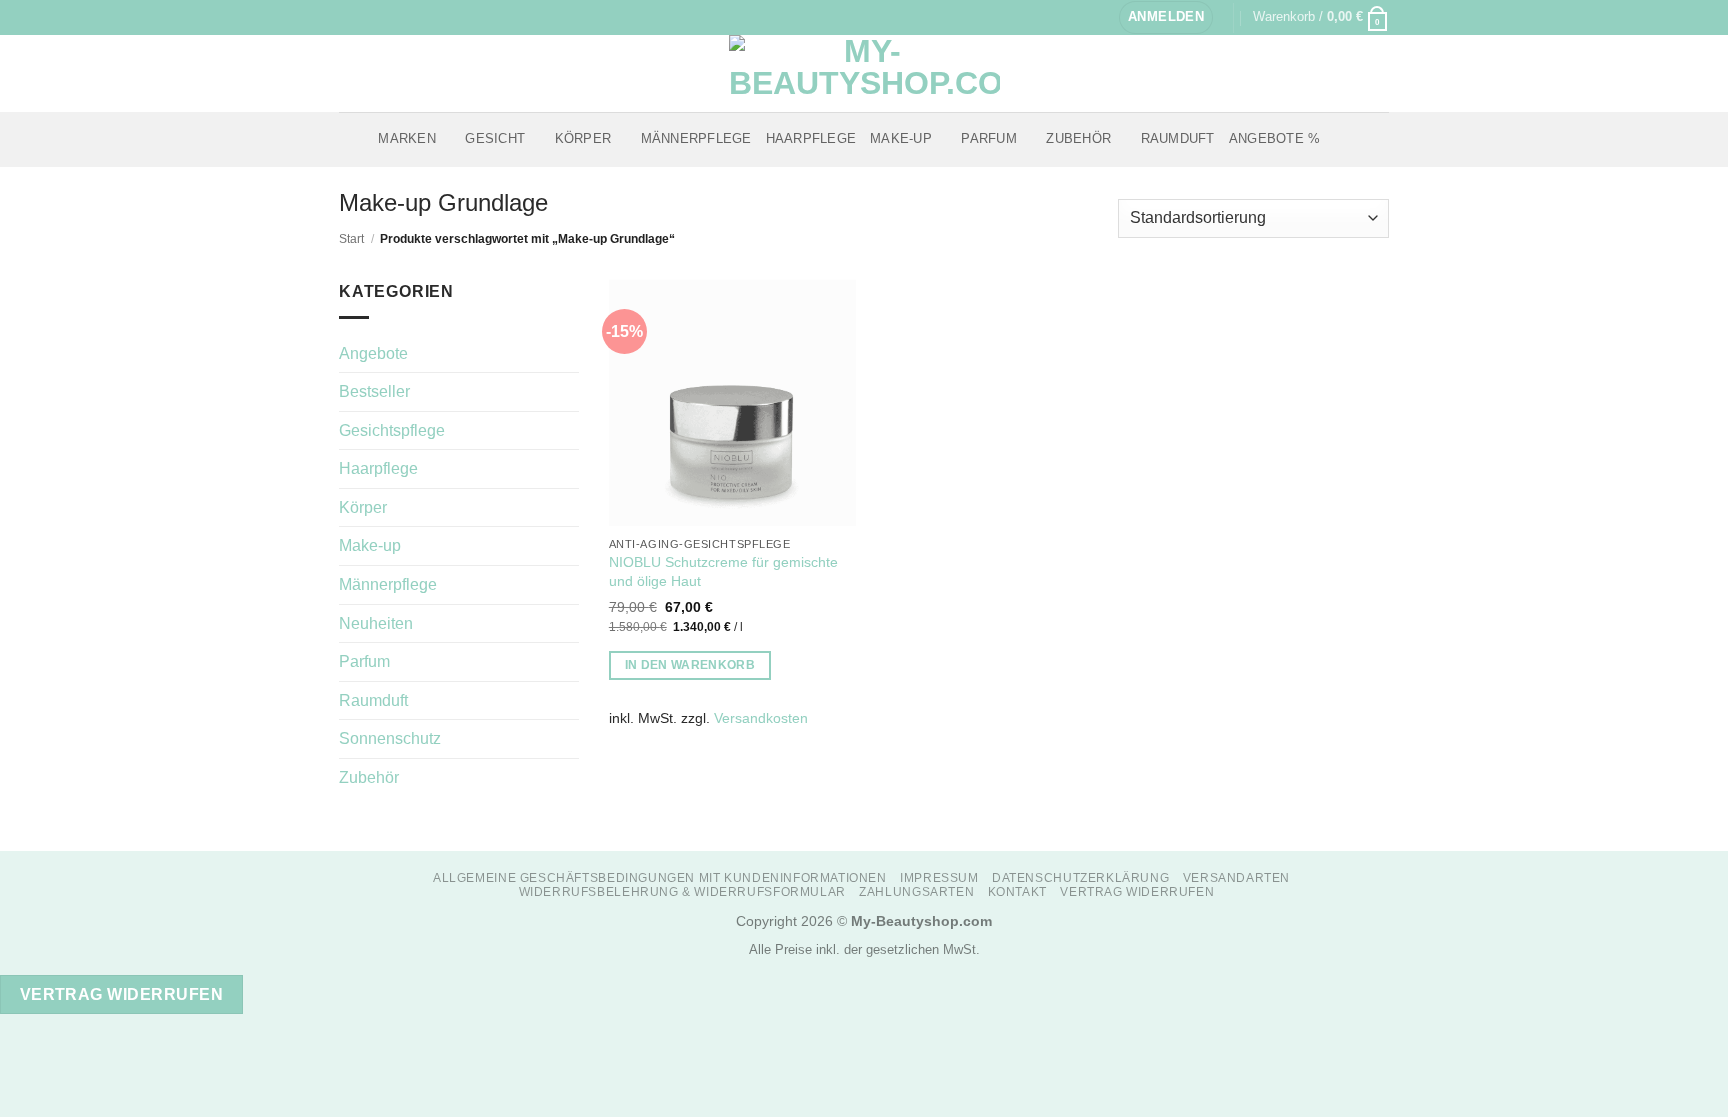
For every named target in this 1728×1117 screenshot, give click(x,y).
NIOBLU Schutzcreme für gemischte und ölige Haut (723, 571)
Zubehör (1078, 138)
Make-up (901, 138)
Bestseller (374, 391)
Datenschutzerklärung (1080, 878)
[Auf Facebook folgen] (349, 17)
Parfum (989, 138)
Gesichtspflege (392, 430)
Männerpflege (696, 138)
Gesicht (495, 138)
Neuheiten (376, 623)
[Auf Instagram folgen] (368, 17)
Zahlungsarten (916, 892)
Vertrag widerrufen (1137, 892)
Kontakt (1017, 892)
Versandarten (1236, 878)
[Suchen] (1341, 139)
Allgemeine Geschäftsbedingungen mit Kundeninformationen (660, 878)
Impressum (939, 878)
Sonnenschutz (390, 738)
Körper (583, 138)
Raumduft (1178, 138)
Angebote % (1275, 138)
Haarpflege (811, 138)
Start (351, 239)
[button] (1166, 17)
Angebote (373, 353)
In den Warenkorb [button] (690, 665)
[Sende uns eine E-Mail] (387, 17)
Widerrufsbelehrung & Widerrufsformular (682, 892)
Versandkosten (761, 718)
